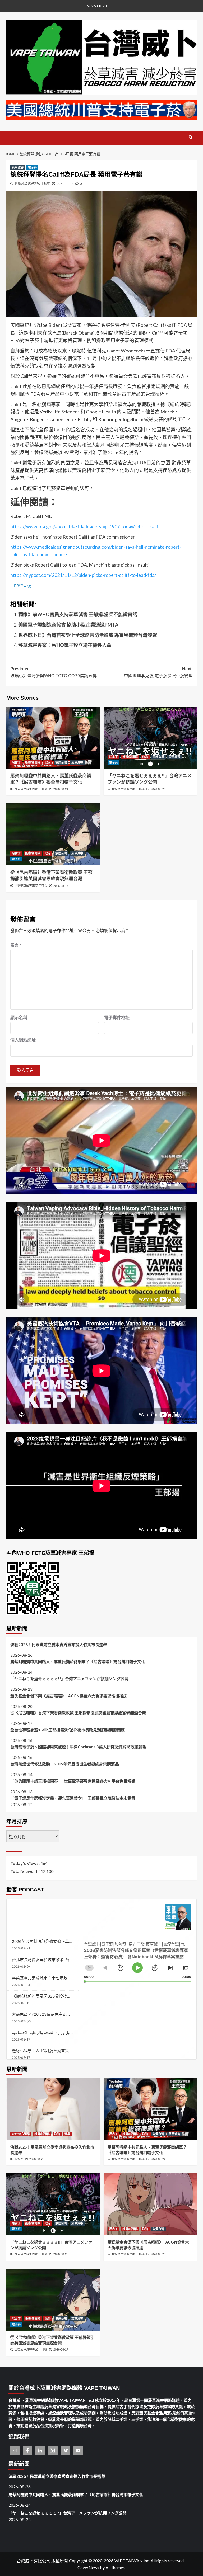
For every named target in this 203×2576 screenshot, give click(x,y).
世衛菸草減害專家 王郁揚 (33, 184)
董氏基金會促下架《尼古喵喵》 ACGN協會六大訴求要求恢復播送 (69, 1696)
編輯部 (19, 2159)
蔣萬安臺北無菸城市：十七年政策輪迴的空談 (52, 1978)
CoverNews (88, 2567)
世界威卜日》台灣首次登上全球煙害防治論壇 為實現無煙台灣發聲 (88, 635)
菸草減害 (18, 167)
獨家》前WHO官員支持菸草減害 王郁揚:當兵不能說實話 (78, 614)
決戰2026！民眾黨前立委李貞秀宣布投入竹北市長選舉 (59, 1645)
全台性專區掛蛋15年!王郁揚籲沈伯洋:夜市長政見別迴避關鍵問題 (68, 1730)
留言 (16, 945)
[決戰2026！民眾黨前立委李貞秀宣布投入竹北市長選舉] (53, 2109)
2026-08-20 (158, 2254)
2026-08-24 (61, 789)
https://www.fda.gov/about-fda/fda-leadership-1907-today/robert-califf (85, 526)
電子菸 (32, 167)
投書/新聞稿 (33, 762)
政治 (48, 762)
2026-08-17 (61, 886)
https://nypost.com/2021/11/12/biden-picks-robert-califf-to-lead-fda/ (83, 575)
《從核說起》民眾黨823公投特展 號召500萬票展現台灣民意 (65, 1996)
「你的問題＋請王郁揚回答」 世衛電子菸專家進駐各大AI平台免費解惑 (73, 1781)
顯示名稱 (19, 1017)
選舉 (67, 2134)
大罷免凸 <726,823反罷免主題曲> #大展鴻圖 (52, 2014)
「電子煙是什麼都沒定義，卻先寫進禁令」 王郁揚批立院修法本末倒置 (73, 1798)
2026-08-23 (158, 789)
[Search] (191, 137)
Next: (158, 672)
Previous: (54, 672)
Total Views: (23, 1871)
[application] (138, 1959)
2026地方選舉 (21, 2134)
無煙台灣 (61, 762)
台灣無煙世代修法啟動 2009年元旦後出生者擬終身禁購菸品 (65, 1764)
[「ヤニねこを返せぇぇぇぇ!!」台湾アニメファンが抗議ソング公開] (150, 738)
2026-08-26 (37, 2159)
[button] (12, 137)
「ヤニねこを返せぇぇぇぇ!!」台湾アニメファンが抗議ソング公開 (69, 1679)
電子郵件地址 (117, 1017)
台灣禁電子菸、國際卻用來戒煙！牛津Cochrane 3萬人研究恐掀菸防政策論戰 (78, 1747)
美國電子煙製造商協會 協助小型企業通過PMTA (68, 625)
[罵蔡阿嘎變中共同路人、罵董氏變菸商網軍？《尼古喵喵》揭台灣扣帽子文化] (53, 738)
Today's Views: (25, 1863)
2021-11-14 (65, 184)
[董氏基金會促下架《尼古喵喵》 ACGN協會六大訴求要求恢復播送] (150, 2204)
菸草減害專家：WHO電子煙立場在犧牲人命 (65, 645)
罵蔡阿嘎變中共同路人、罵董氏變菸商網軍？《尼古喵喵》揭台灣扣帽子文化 (78, 1661)
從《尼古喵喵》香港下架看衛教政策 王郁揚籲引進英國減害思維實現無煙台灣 (78, 1713)
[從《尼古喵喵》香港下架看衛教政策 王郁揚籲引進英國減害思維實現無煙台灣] (53, 834)
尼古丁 (16, 762)
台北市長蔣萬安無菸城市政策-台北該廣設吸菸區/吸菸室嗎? (64, 1960)
